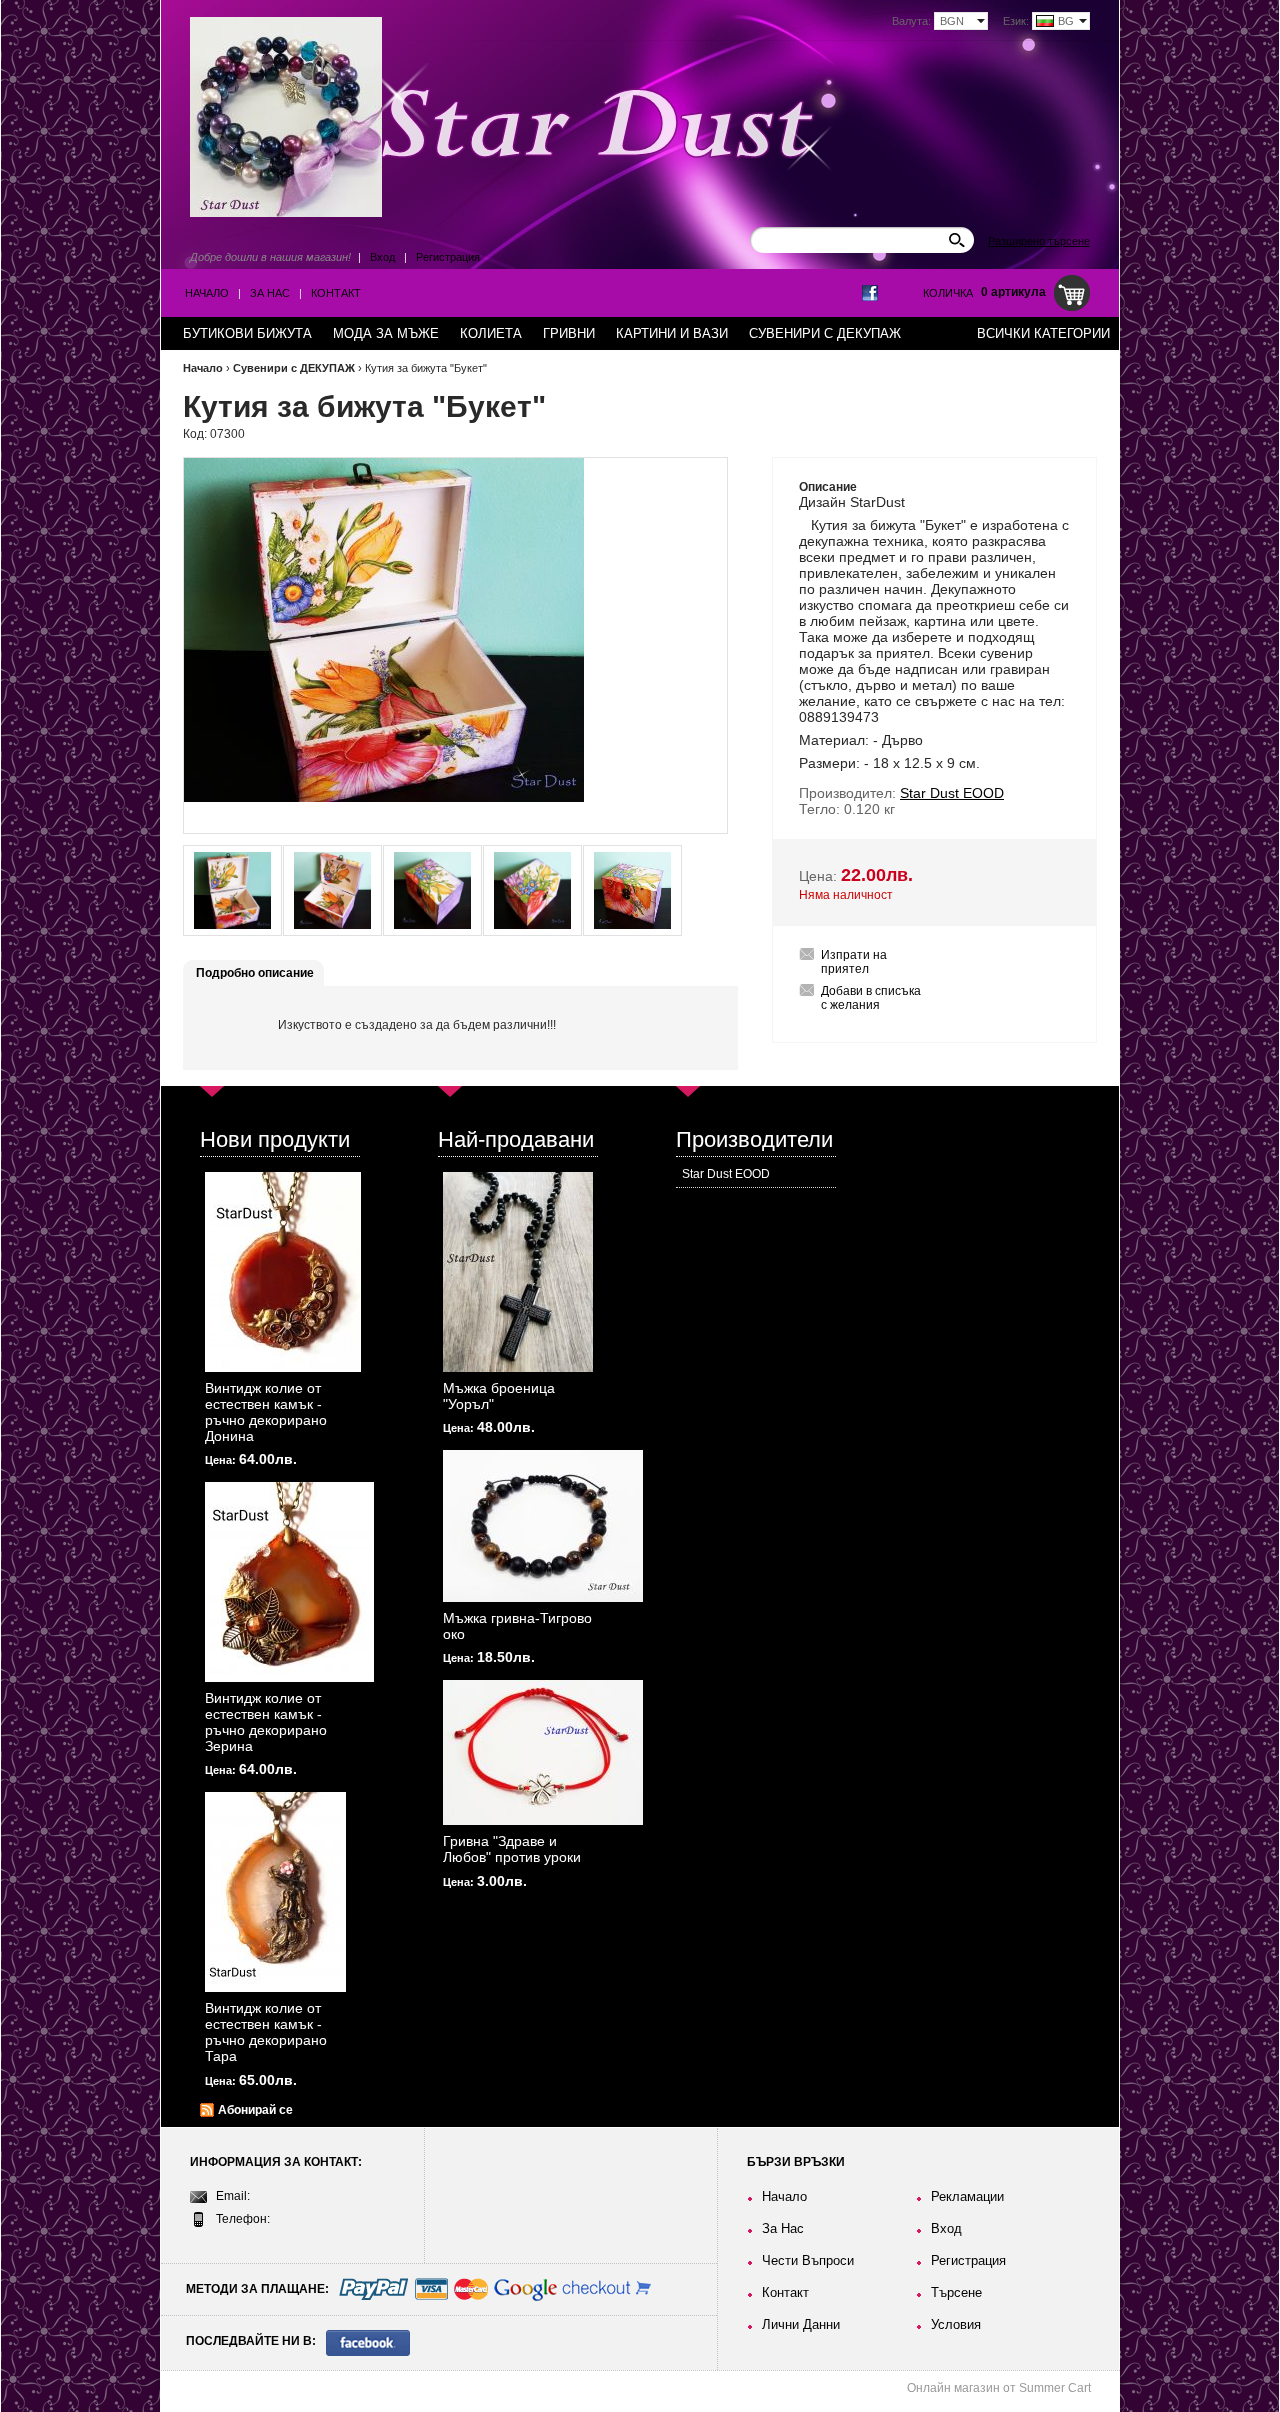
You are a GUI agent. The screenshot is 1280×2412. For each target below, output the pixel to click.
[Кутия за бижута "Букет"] (232, 890)
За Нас (270, 293)
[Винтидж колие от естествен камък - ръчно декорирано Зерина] (289, 1582)
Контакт (336, 293)
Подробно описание (255, 973)
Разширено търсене (1039, 241)
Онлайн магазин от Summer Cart (999, 2388)
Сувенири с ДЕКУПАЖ (294, 368)
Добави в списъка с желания (871, 998)
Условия (956, 2324)
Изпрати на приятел (854, 962)
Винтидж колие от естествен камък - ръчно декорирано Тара (266, 2032)
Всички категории (1043, 333)
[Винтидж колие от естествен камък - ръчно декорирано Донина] (283, 1272)
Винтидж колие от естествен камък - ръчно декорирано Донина (266, 1412)
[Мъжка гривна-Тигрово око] (543, 1526)
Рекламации (967, 2196)
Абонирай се (255, 2110)
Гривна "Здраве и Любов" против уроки (512, 1849)
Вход (382, 257)
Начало (207, 293)
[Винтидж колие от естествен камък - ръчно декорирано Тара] (275, 1892)
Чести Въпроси (808, 2260)
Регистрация (448, 257)
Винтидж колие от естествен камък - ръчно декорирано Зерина (266, 1722)
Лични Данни (801, 2324)
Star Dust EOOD (726, 1174)
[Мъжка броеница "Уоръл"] (518, 1272)
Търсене (956, 2292)
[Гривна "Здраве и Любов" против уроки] (543, 1752)
